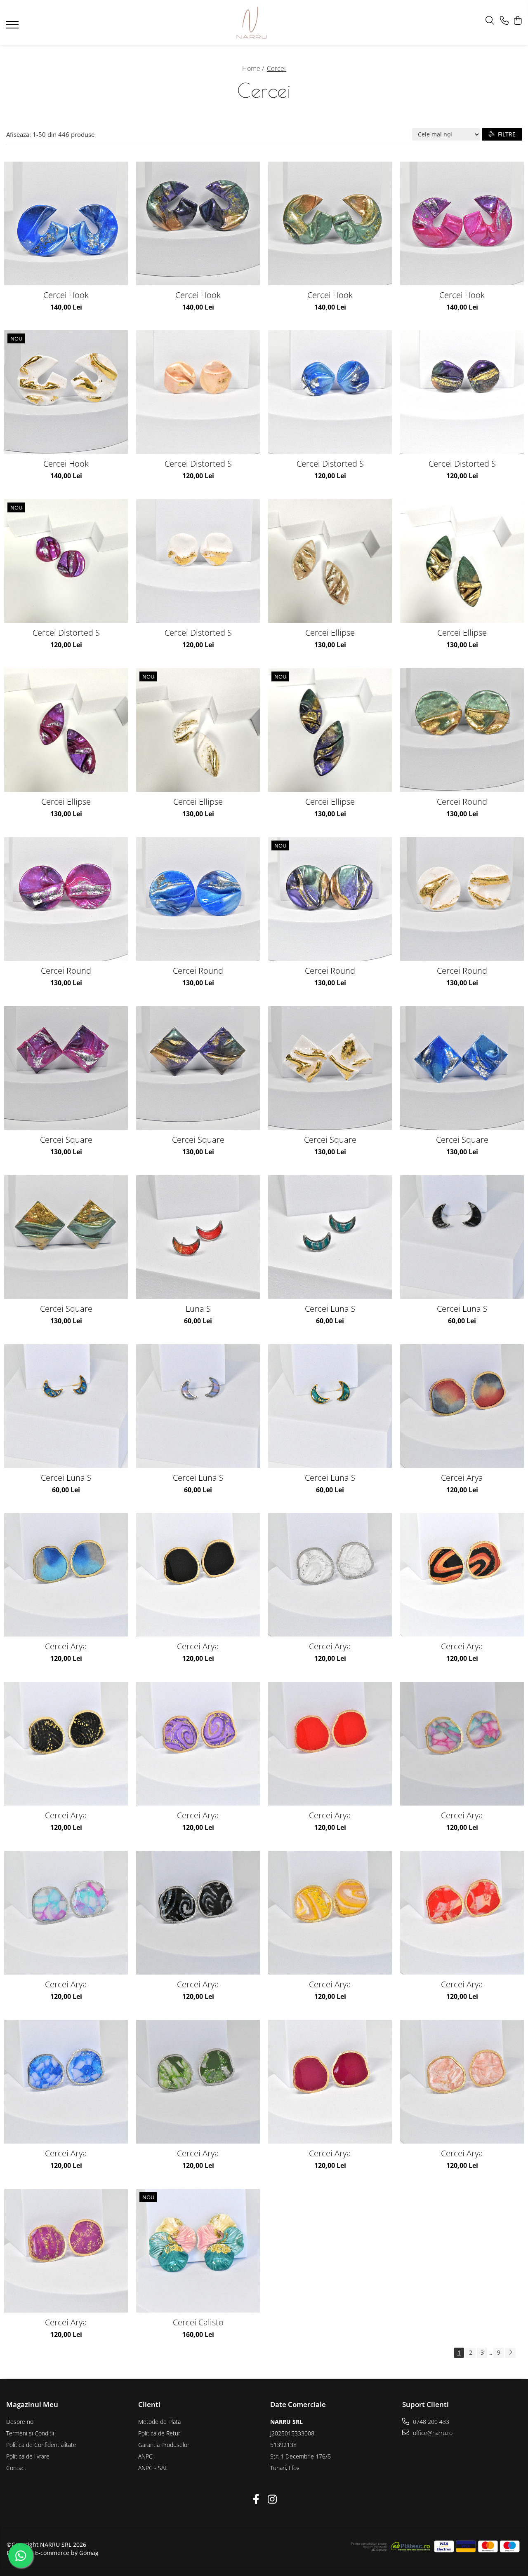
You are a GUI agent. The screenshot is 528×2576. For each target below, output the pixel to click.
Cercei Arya (462, 1478)
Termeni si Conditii (30, 2433)
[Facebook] (256, 2499)
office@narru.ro (432, 2433)
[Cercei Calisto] (198, 2251)
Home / (254, 68)
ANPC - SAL (153, 2468)
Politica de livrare (28, 2456)
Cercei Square (66, 1140)
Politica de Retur (159, 2433)
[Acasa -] (252, 23)
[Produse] (13, 27)
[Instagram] (272, 2499)
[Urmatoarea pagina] (510, 2353)
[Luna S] (198, 1237)
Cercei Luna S (330, 1309)
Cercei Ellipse (330, 633)
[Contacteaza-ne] (504, 21)
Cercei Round (462, 802)
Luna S (198, 1309)
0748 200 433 (430, 2422)
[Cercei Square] (66, 1068)
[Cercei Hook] (66, 223)
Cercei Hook (66, 295)
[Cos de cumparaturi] (517, 21)
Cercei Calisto (198, 2322)
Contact (16, 2468)
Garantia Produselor (164, 2445)
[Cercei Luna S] (330, 1237)
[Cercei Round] (462, 730)
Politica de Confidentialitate (41, 2445)
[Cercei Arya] (462, 1406)
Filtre (505, 134)
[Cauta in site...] (490, 21)
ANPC (145, 2456)
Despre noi (20, 2422)
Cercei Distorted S (198, 464)
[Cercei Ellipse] (330, 561)
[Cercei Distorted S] (198, 392)
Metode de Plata (159, 2422)
